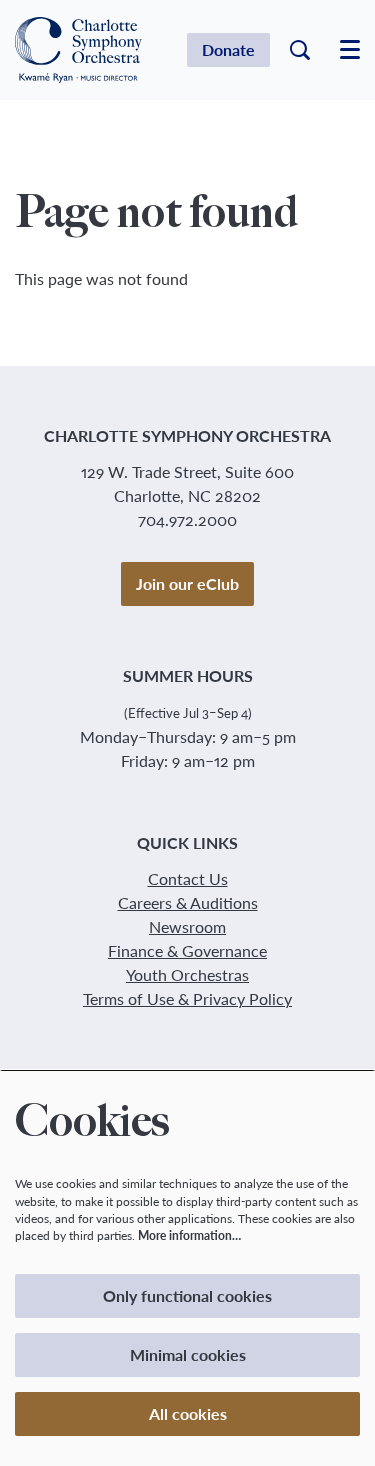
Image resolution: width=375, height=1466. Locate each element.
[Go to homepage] (78, 50)
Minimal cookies (188, 1354)
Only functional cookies (187, 1295)
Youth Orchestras (187, 974)
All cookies (188, 1413)
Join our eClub (187, 583)
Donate (228, 49)
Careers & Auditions (188, 902)
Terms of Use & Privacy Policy (187, 998)
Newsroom (187, 926)
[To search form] (300, 50)
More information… (189, 1235)
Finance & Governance (187, 950)
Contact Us (188, 878)
